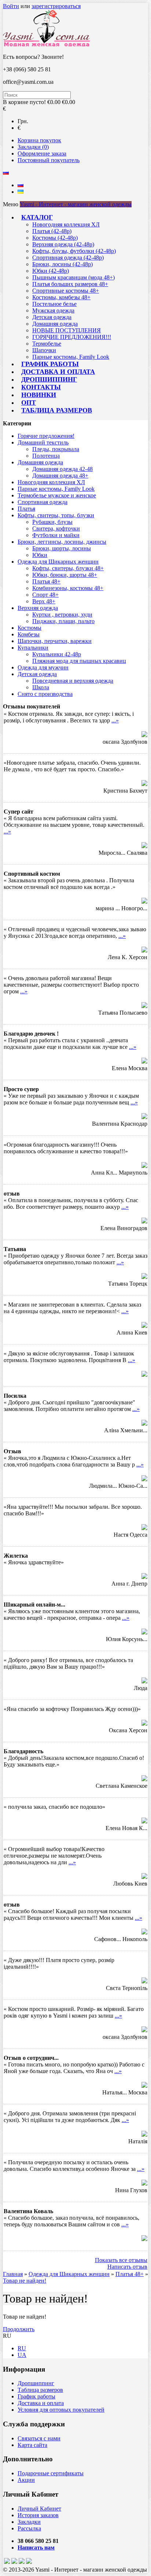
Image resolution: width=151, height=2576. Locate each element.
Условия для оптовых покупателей (61, 2410)
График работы (50, 364)
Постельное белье (54, 304)
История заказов (38, 2515)
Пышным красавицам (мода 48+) (73, 277)
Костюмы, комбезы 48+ (61, 297)
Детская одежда (52, 317)
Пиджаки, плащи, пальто (63, 621)
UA (22, 2355)
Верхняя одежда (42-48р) (63, 244)
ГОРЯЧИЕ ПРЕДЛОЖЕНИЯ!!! (72, 337)
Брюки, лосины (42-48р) (62, 264)
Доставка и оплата (58, 372)
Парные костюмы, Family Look (71, 357)
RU (22, 2348)
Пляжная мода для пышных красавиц (79, 661)
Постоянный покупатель (49, 160)
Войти (11, 6)
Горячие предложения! (46, 436)
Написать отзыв (127, 2267)
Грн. (23, 121)
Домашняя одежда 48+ (60, 476)
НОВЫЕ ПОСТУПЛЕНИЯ (67, 330)
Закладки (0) (33, 147)
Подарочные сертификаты (51, 2473)
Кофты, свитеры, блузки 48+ (68, 568)
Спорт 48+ (45, 595)
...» (115, 720)
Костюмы (30, 628)
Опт (29, 403)
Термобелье (47, 344)
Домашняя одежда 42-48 (62, 469)
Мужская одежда (53, 310)
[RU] (21, 185)
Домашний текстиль (43, 442)
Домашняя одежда (55, 324)
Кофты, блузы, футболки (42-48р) (74, 251)
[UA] (21, 192)
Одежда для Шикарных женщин (58, 562)
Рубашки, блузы (52, 522)
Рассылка (29, 2528)
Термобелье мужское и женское (57, 495)
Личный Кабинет (39, 2509)
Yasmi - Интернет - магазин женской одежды (76, 204)
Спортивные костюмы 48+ (66, 291)
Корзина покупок (39, 140)
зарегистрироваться (56, 6)
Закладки (29, 2522)
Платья (26, 509)
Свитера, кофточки (56, 528)
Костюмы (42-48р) (55, 238)
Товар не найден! (25, 2281)
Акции (26, 2480)
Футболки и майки (56, 535)
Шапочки (44, 350)
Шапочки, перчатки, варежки (55, 641)
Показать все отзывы (121, 2260)
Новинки (39, 395)
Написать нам (36, 2548)
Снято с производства (45, 694)
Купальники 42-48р (57, 654)
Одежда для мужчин (43, 667)
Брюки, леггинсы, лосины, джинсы (62, 542)
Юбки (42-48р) (51, 271)
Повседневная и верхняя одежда (73, 681)
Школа (41, 687)
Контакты (41, 387)
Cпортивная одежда (43, 502)
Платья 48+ (46, 581)
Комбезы (29, 634)
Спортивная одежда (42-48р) (68, 258)
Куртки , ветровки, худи (62, 614)
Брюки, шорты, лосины (62, 548)
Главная (13, 2274)
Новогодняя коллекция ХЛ (66, 224)
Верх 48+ (44, 601)
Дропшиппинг (49, 379)
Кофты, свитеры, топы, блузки (56, 515)
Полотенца (46, 456)
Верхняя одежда (38, 608)
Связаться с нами (39, 2438)
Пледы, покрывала (56, 449)
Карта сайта (32, 2445)
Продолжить (19, 2329)
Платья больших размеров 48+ (70, 284)
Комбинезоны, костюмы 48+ (68, 588)
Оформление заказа (42, 153)
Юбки (40, 555)
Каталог (37, 217)
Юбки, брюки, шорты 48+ (65, 575)
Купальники (33, 648)
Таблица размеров (57, 410)
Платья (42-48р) (52, 231)
